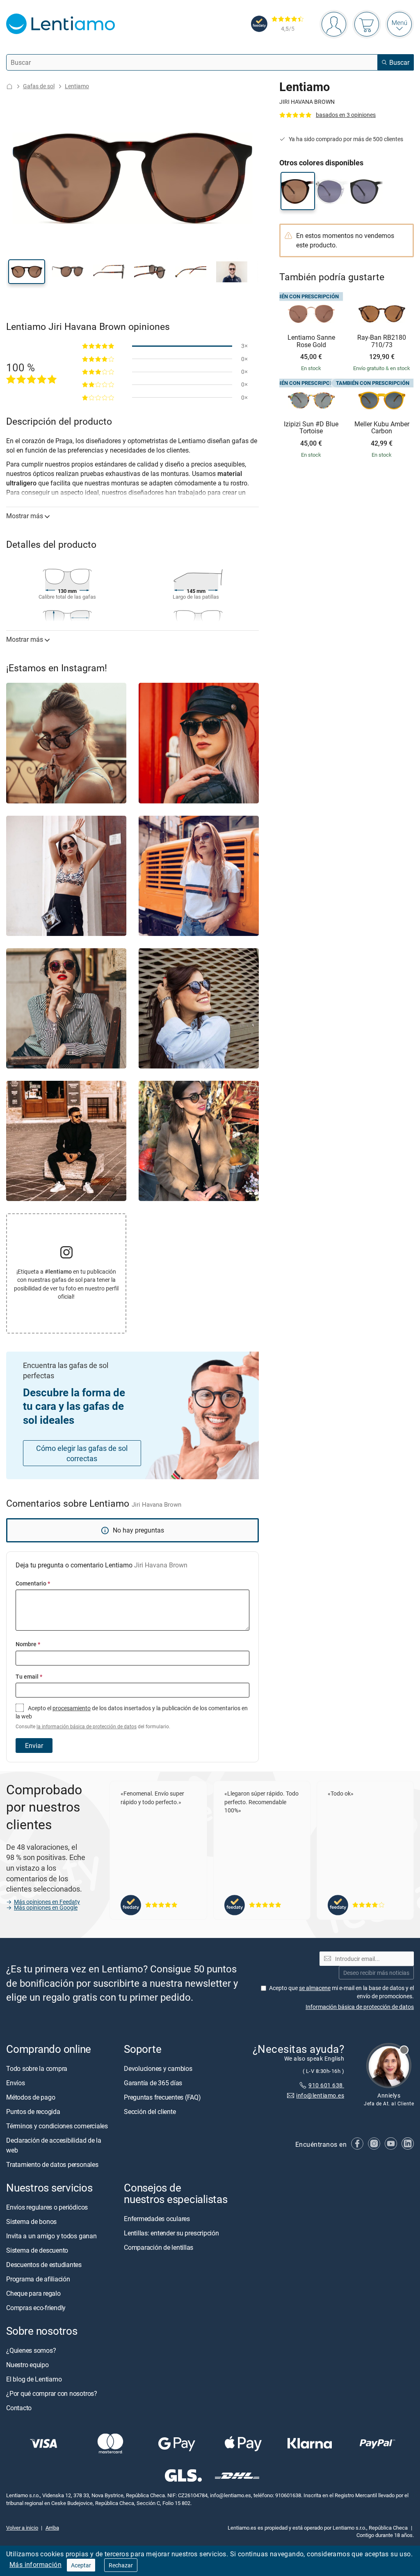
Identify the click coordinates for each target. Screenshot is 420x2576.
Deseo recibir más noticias (376, 1972)
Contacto (19, 2408)
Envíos (16, 2082)
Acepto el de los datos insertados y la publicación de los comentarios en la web (132, 1717)
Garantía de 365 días (153, 2082)
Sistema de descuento (37, 2250)
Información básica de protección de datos (360, 2006)
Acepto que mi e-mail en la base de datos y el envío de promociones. (341, 1991)
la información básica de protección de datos (87, 1726)
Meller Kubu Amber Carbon (382, 428)
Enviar (34, 1746)
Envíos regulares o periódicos (48, 2207)
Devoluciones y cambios (158, 2068)
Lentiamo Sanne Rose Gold (311, 341)
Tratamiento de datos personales (52, 2164)
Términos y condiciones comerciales (57, 2125)
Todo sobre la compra (37, 2068)
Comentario (33, 1583)
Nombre (28, 1644)
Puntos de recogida (33, 2111)
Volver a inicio (22, 2527)
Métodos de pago (31, 2097)
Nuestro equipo (27, 2365)
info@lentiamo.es (320, 2095)
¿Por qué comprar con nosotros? (52, 2393)
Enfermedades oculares (157, 2219)
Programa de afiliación (38, 2279)
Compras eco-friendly (36, 2307)
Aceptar (81, 2565)
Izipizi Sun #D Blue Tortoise (311, 428)
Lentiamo (77, 86)
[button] (27, 272)
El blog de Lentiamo (34, 2379)
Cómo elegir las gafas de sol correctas (82, 1453)
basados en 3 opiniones (346, 115)
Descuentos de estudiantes (44, 2264)
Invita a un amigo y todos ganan (51, 2235)
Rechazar (121, 2565)
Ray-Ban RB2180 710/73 (382, 341)
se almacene (315, 1987)
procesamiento (72, 1708)
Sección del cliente (150, 2111)
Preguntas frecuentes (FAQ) (162, 2097)
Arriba (52, 2527)
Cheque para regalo (33, 2293)
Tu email (29, 1676)
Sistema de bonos (31, 2221)
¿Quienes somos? (31, 2350)
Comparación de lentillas (159, 2247)
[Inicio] (9, 86)
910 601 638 (326, 2085)
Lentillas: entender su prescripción (171, 2233)
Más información (35, 2565)
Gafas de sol (39, 86)
